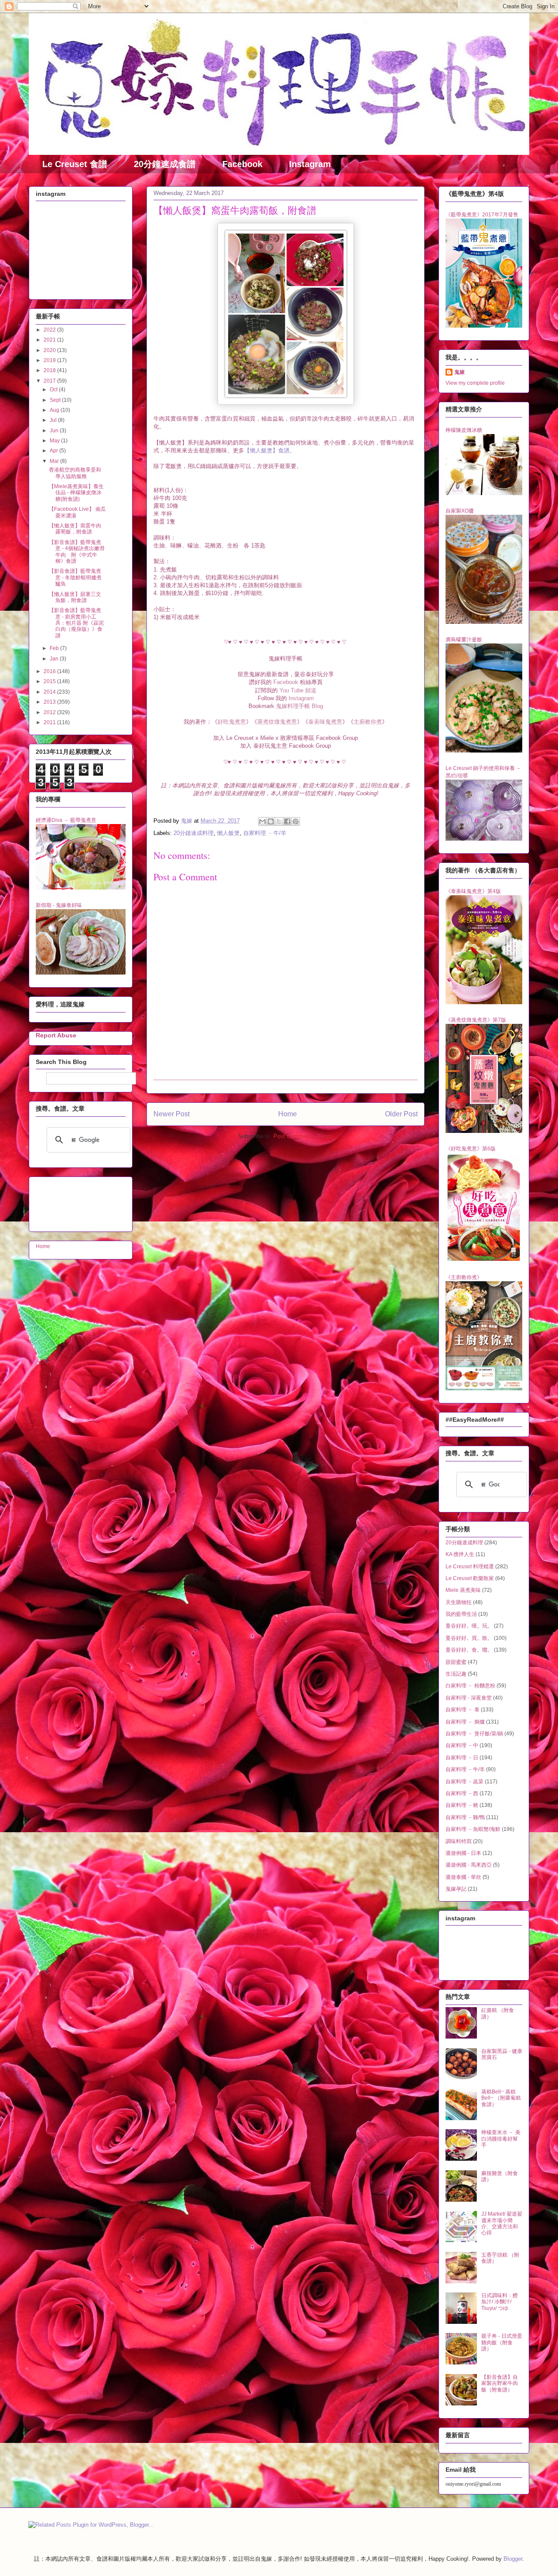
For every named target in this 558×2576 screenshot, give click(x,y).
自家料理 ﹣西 (462, 1793)
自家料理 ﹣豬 (462, 1805)
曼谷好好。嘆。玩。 (469, 1626)
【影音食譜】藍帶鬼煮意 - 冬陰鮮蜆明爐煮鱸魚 (75, 577)
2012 (50, 712)
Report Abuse (56, 1035)
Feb (55, 648)
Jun (55, 431)
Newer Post (172, 1114)
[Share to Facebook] (287, 821)
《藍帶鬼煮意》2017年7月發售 (482, 215)
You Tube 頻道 (298, 690)
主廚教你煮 (368, 722)
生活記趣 (456, 1674)
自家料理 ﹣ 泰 (463, 1710)
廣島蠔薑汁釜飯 (464, 640)
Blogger (513, 2559)
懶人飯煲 (228, 833)
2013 (50, 702)
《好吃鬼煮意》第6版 (471, 1149)
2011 (50, 722)
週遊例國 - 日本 (463, 1853)
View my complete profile (475, 383)
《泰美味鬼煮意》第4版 (473, 891)
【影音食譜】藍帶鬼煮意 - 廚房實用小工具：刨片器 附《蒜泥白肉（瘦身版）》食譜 (76, 623)
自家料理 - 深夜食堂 (469, 1698)
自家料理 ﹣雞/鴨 (465, 1817)
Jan (55, 659)
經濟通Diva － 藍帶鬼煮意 (66, 820)
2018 (50, 370)
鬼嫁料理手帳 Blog (299, 706)
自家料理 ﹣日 (462, 1758)
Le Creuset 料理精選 (470, 1567)
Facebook (242, 164)
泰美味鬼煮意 (325, 722)
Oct (54, 390)
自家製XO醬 (460, 511)
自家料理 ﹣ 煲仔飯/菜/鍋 (474, 1734)
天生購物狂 (459, 1602)
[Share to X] (279, 821)
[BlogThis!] (271, 821)
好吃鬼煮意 (232, 722)
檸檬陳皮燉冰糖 (464, 430)
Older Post (401, 1114)
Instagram (310, 164)
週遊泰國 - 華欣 (463, 1877)
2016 (50, 671)
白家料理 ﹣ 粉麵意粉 (470, 1686)
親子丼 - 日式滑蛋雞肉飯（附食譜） (502, 2342)
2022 (50, 330)
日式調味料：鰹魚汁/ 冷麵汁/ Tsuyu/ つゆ (500, 2302)
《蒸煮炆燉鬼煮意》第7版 (476, 1020)
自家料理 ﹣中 (462, 1745)
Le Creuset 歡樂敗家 (470, 1578)
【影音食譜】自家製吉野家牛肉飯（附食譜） (500, 2383)
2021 (50, 340)
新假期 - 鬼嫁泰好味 (59, 905)
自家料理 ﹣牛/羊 (265, 833)
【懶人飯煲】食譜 (267, 450)
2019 (50, 360)
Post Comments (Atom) (303, 1136)
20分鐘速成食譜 (165, 164)
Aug (55, 410)
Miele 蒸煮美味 (463, 1590)
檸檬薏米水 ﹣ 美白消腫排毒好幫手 (501, 2139)
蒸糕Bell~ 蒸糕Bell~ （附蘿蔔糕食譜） (501, 2098)
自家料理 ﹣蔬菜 (464, 1782)
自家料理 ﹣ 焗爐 (465, 1722)
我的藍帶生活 (461, 1614)
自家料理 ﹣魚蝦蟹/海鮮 (473, 1829)
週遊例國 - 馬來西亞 (469, 1865)
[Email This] (262, 821)
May (55, 441)
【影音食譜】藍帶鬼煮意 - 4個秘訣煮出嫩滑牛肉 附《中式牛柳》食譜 (77, 552)
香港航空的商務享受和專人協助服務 (75, 473)
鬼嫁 (459, 372)
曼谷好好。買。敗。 (469, 1638)
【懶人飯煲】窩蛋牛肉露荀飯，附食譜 (75, 529)
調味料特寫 (459, 1841)
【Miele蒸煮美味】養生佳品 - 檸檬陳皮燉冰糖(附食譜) (76, 493)
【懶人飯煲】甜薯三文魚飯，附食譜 (75, 597)
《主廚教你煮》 (464, 1277)
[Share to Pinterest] (296, 821)
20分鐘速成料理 (194, 833)
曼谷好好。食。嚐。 (469, 1650)
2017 (50, 381)
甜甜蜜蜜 (456, 1662)
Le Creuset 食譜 (75, 164)
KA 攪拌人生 (460, 1554)
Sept (56, 400)
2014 (50, 692)
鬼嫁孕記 (456, 1889)
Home (288, 1114)
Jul (54, 420)
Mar (55, 461)
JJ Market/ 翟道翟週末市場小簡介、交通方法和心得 (502, 2223)
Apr (54, 451)
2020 (50, 350)
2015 (50, 681)
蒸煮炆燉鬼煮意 (277, 722)
